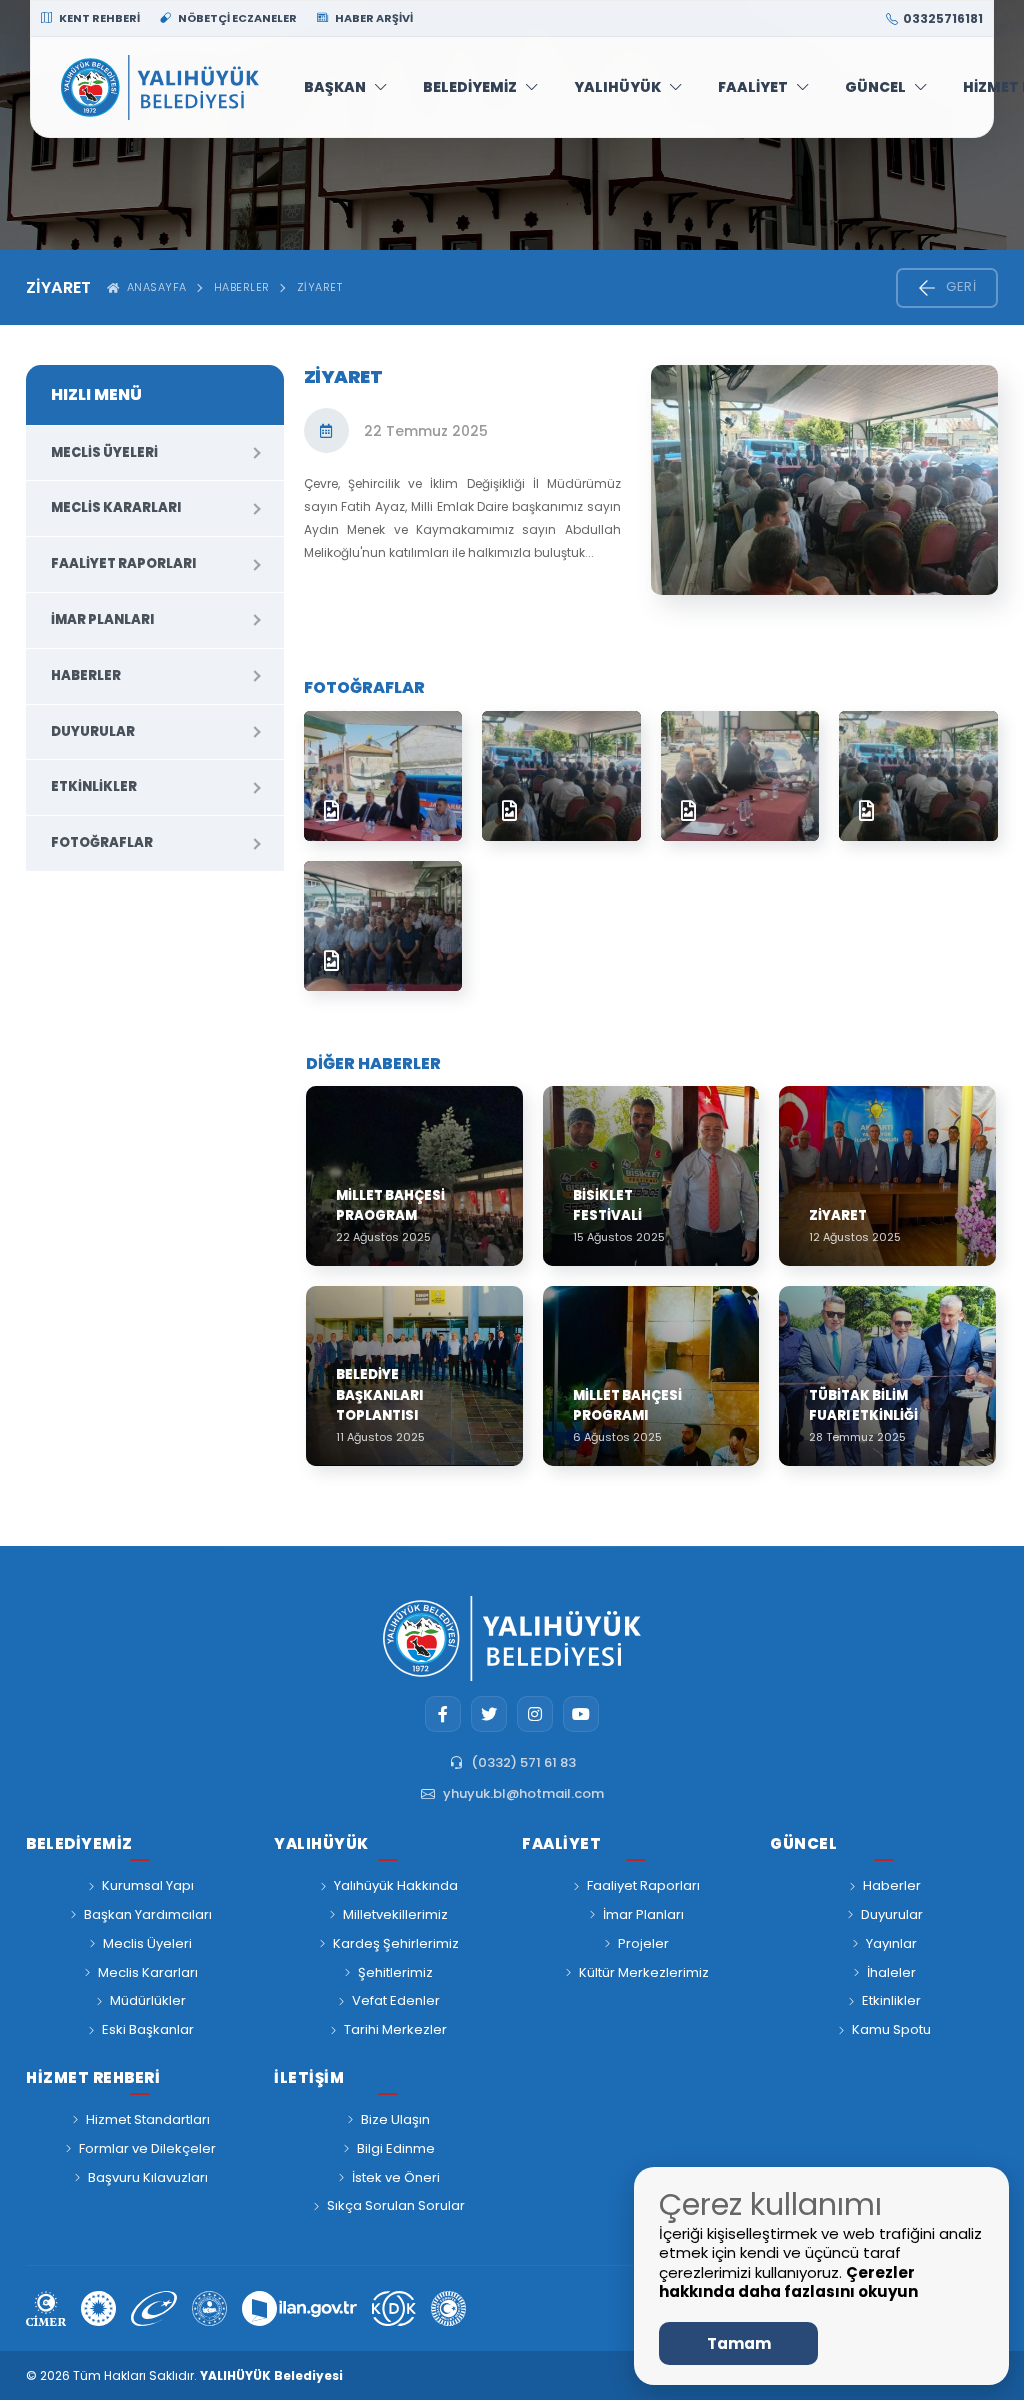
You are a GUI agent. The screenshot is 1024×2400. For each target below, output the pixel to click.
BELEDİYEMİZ (470, 87)
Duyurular (93, 731)
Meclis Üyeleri (104, 452)
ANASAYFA (153, 287)
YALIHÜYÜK (617, 87)
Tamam (739, 2343)
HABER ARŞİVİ (373, 18)
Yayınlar (891, 1943)
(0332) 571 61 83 (523, 1762)
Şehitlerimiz (395, 1972)
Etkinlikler (94, 786)
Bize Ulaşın (395, 2119)
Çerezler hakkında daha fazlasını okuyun (788, 2282)
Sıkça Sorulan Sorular (396, 2205)
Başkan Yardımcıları (148, 1914)
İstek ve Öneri (396, 2177)
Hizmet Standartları (148, 2119)
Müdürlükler (148, 2000)
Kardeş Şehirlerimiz (396, 1943)
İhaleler (891, 1972)
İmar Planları (102, 619)
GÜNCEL (875, 87)
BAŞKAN (335, 87)
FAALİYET (753, 87)
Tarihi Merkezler (395, 2029)
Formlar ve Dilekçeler (147, 2148)
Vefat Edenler (396, 2000)
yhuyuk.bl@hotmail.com (523, 1793)
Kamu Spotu (891, 2029)
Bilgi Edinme (396, 2148)
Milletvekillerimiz (395, 1914)
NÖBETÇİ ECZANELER (236, 18)
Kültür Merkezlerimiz (644, 1972)
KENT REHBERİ (98, 18)
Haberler (242, 287)
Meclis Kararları (116, 507)
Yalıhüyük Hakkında (396, 1885)
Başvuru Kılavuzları (148, 2177)
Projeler (643, 1943)
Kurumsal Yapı (148, 1885)
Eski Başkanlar (148, 2029)
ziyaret (320, 287)
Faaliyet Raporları (123, 563)
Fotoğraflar (102, 842)
